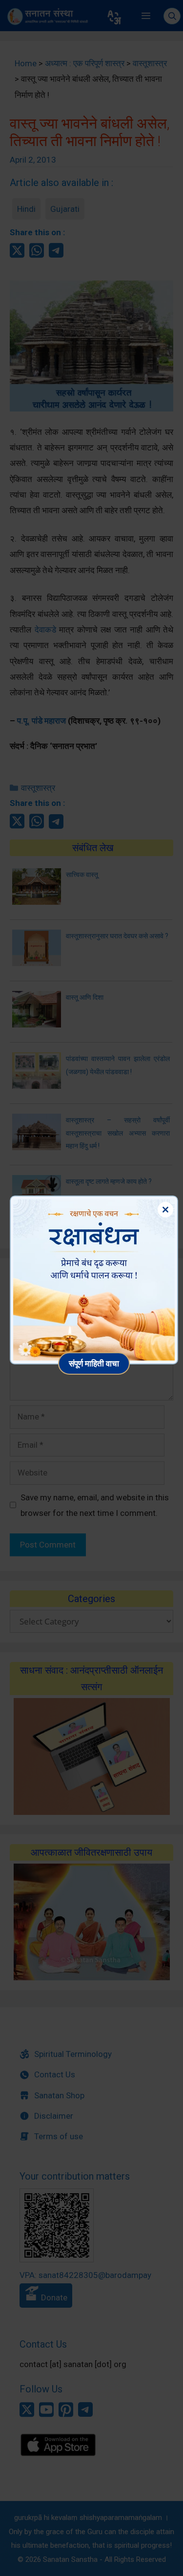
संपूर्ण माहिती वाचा (94, 1363)
